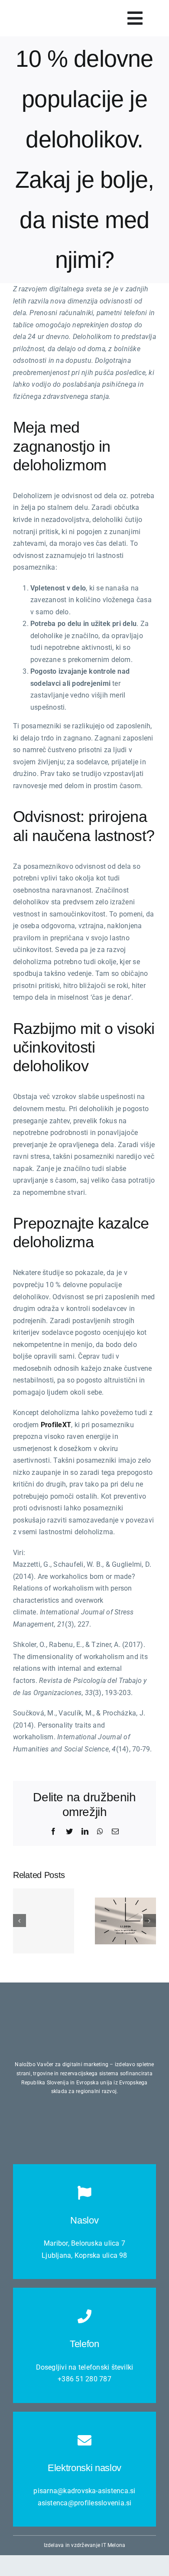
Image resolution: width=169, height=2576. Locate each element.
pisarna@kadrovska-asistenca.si (84, 2491)
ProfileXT (56, 1425)
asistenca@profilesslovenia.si (85, 2503)
